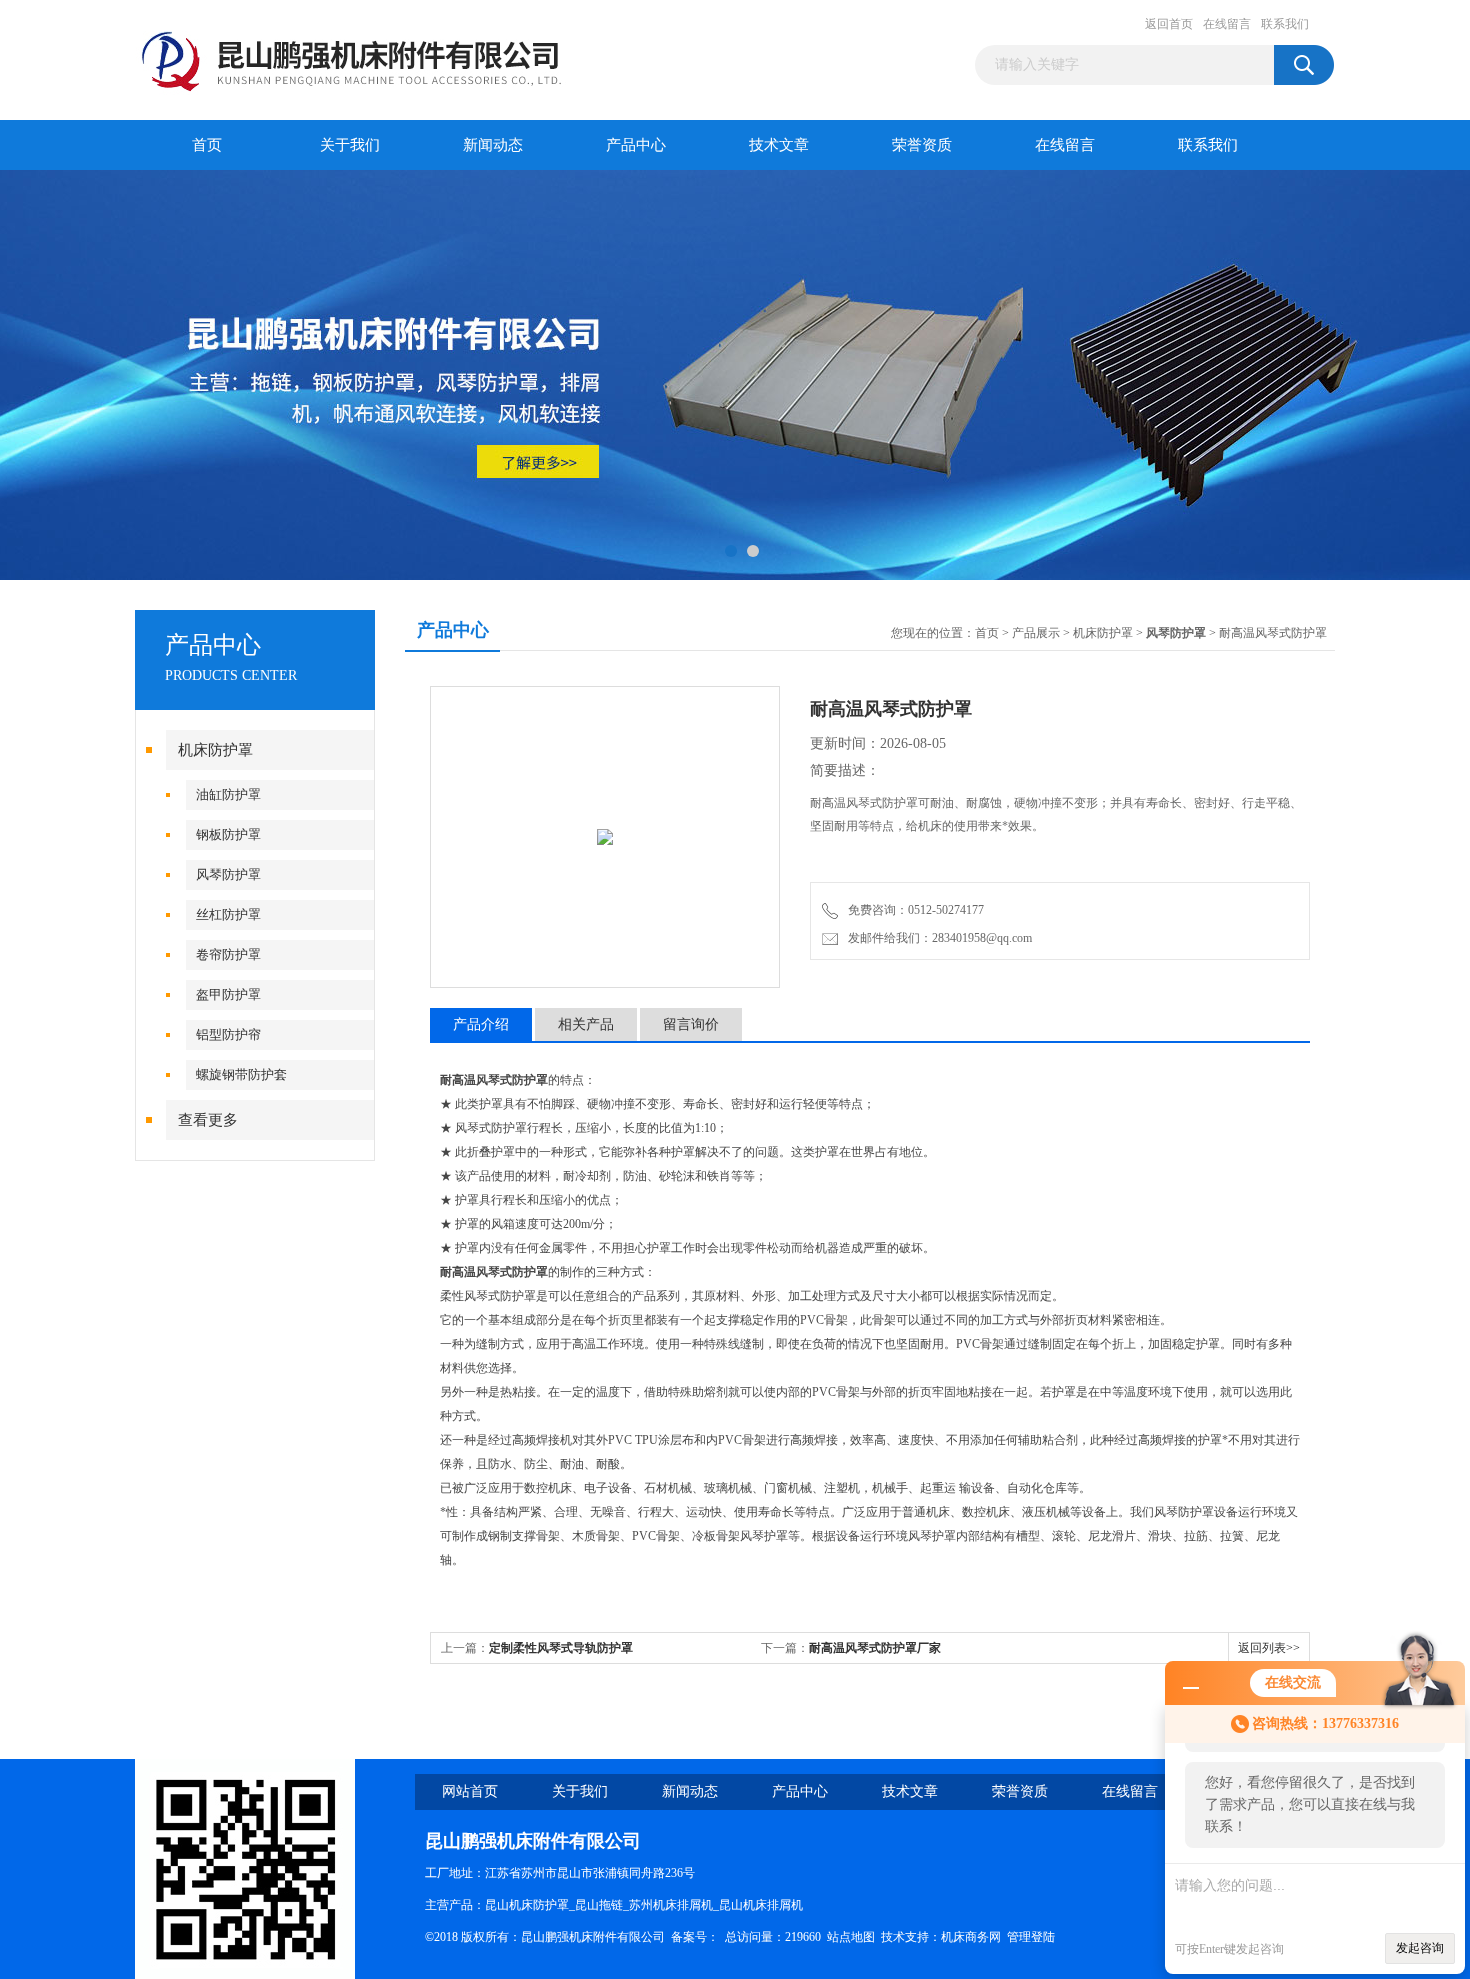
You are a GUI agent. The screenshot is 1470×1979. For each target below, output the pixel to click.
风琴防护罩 (228, 874)
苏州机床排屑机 (671, 1905)
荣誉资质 (922, 145)
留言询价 (691, 1024)
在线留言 (1227, 24)
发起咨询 (1420, 1948)
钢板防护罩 (228, 834)
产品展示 (1036, 633)
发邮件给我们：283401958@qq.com (937, 938)
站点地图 (851, 1937)
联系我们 (1285, 24)
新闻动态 (493, 145)
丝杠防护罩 (228, 914)
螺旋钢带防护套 (241, 1074)
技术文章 (779, 145)
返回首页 (1169, 24)
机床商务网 (971, 1937)
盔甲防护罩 (228, 994)
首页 (207, 145)
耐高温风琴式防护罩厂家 (875, 1648)
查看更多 (208, 1120)
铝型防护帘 (228, 1034)
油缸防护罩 (228, 794)
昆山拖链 (599, 1905)
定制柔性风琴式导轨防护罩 (561, 1648)
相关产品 (586, 1024)
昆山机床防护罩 (527, 1905)
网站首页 (470, 1791)
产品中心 (636, 145)
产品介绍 (481, 1024)
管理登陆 (1031, 1937)
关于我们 (350, 145)
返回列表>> (1269, 1648)
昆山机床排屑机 (761, 1905)
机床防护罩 (215, 750)
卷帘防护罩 (228, 954)
